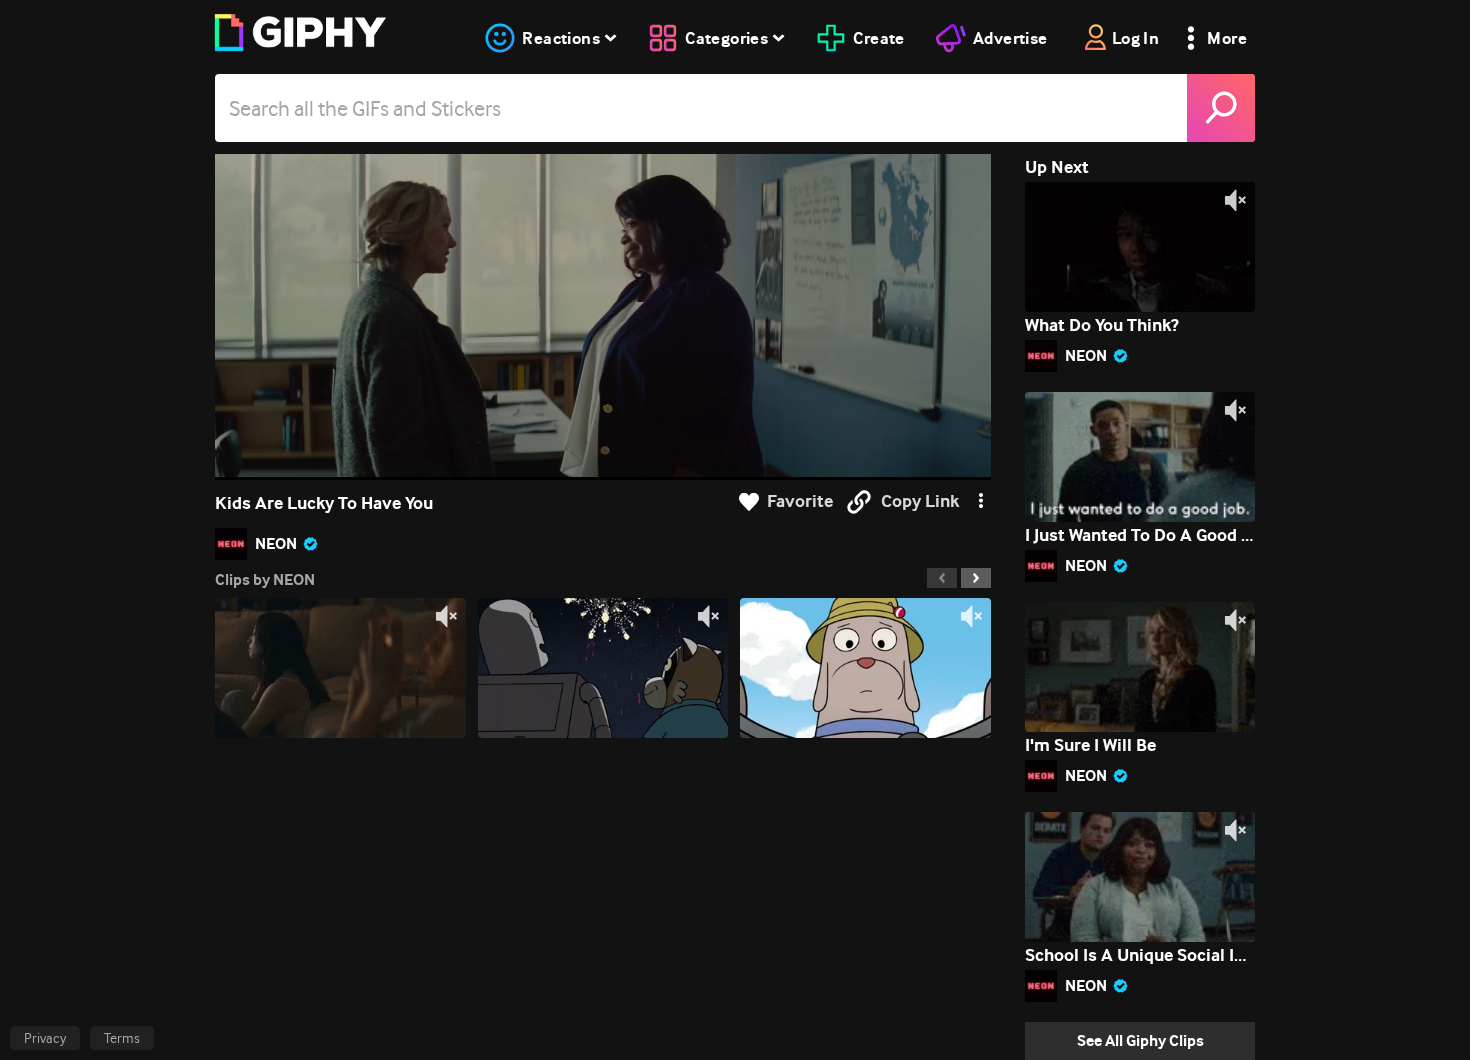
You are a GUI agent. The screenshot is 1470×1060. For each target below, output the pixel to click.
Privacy (45, 1038)
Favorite (800, 501)
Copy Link (920, 501)
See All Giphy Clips (1140, 1040)
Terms (122, 1038)
